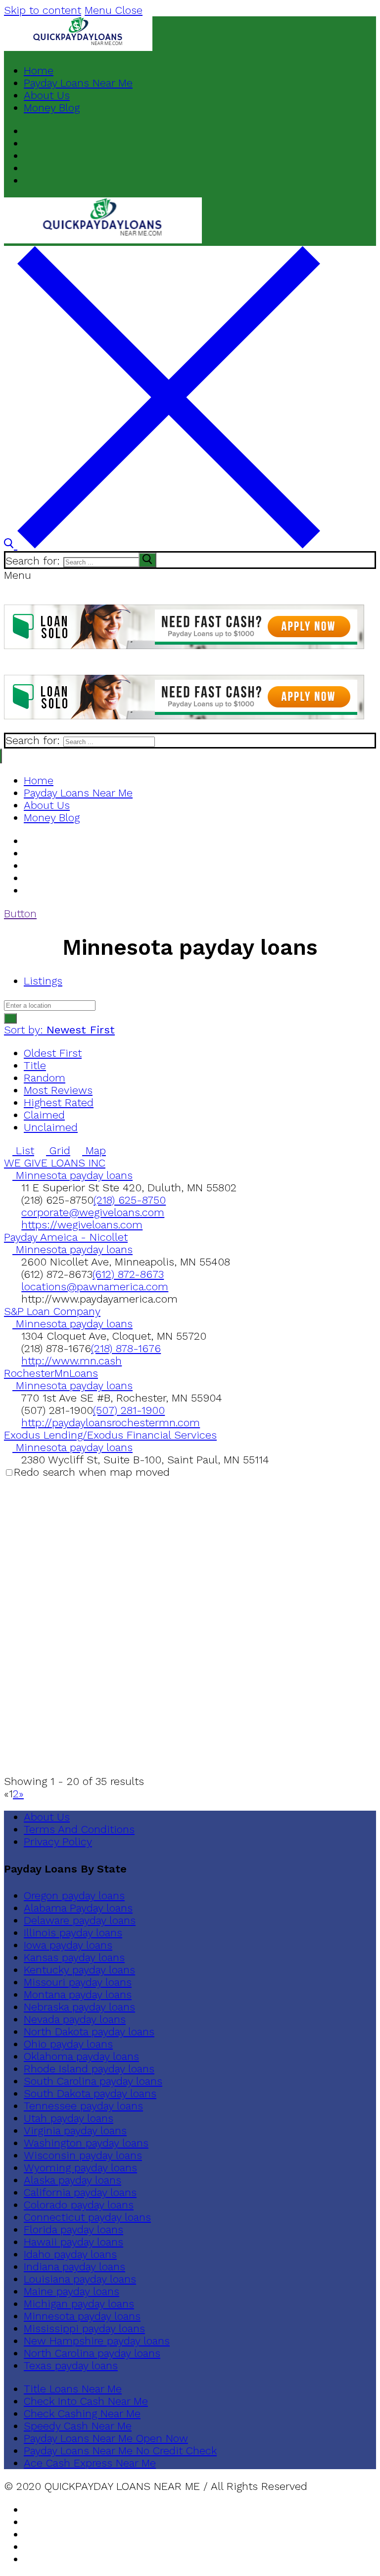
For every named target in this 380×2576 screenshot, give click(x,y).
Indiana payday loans (74, 2267)
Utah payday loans (69, 2118)
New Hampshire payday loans (97, 2341)
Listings (43, 981)
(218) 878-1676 (126, 1348)
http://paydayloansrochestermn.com (111, 1423)
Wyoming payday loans (80, 2168)
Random (45, 1078)
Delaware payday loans (80, 1920)
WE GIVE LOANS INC (55, 1163)
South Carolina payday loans (93, 2081)
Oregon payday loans (74, 1896)
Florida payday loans (73, 2229)
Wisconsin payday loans (83, 2155)
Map (94, 1150)
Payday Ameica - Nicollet (66, 1237)
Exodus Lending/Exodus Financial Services (110, 1435)
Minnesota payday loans (72, 1175)
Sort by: (59, 1030)
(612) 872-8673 (128, 1274)
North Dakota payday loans (89, 2032)
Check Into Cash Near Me (86, 2401)
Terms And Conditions (79, 1829)
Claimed (44, 1115)
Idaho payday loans (70, 2254)
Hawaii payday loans (73, 2242)
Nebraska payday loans (79, 2007)
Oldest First (53, 1053)
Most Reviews (58, 1090)
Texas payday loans (71, 2365)
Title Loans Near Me (73, 2389)
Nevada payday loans (75, 2019)
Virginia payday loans (75, 2131)
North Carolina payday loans (92, 2353)
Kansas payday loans (74, 1957)
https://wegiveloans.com (82, 1225)
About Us (47, 1817)
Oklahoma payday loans (81, 2056)
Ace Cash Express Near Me (90, 2463)
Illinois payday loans (73, 1933)
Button (20, 913)
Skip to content (43, 10)
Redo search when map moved (92, 1472)
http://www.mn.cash (71, 1361)
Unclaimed (51, 1127)
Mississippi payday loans (84, 2328)
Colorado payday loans (79, 2205)
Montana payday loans (78, 1994)
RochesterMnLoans (51, 1373)
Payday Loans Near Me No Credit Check (120, 2451)
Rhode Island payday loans (89, 2069)
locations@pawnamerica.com (95, 1287)
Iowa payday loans (68, 1945)
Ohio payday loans (68, 2044)
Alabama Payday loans (78, 1908)
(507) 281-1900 (129, 1410)
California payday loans (80, 2192)
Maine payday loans (71, 2291)
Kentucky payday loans (79, 1970)
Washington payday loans (86, 2143)
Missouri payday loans (78, 1982)
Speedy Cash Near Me (78, 2426)
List (23, 1150)
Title (35, 1065)
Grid (58, 1150)
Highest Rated (59, 1102)
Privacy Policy (58, 1842)
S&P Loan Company (52, 1311)
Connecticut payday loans (87, 2217)
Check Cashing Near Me (82, 2413)
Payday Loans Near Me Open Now (106, 2438)
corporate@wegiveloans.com (93, 1212)
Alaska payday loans (72, 2180)
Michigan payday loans (79, 2304)
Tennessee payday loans (83, 2106)
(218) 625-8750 (130, 1200)
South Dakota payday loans (90, 2093)
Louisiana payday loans (80, 2279)
